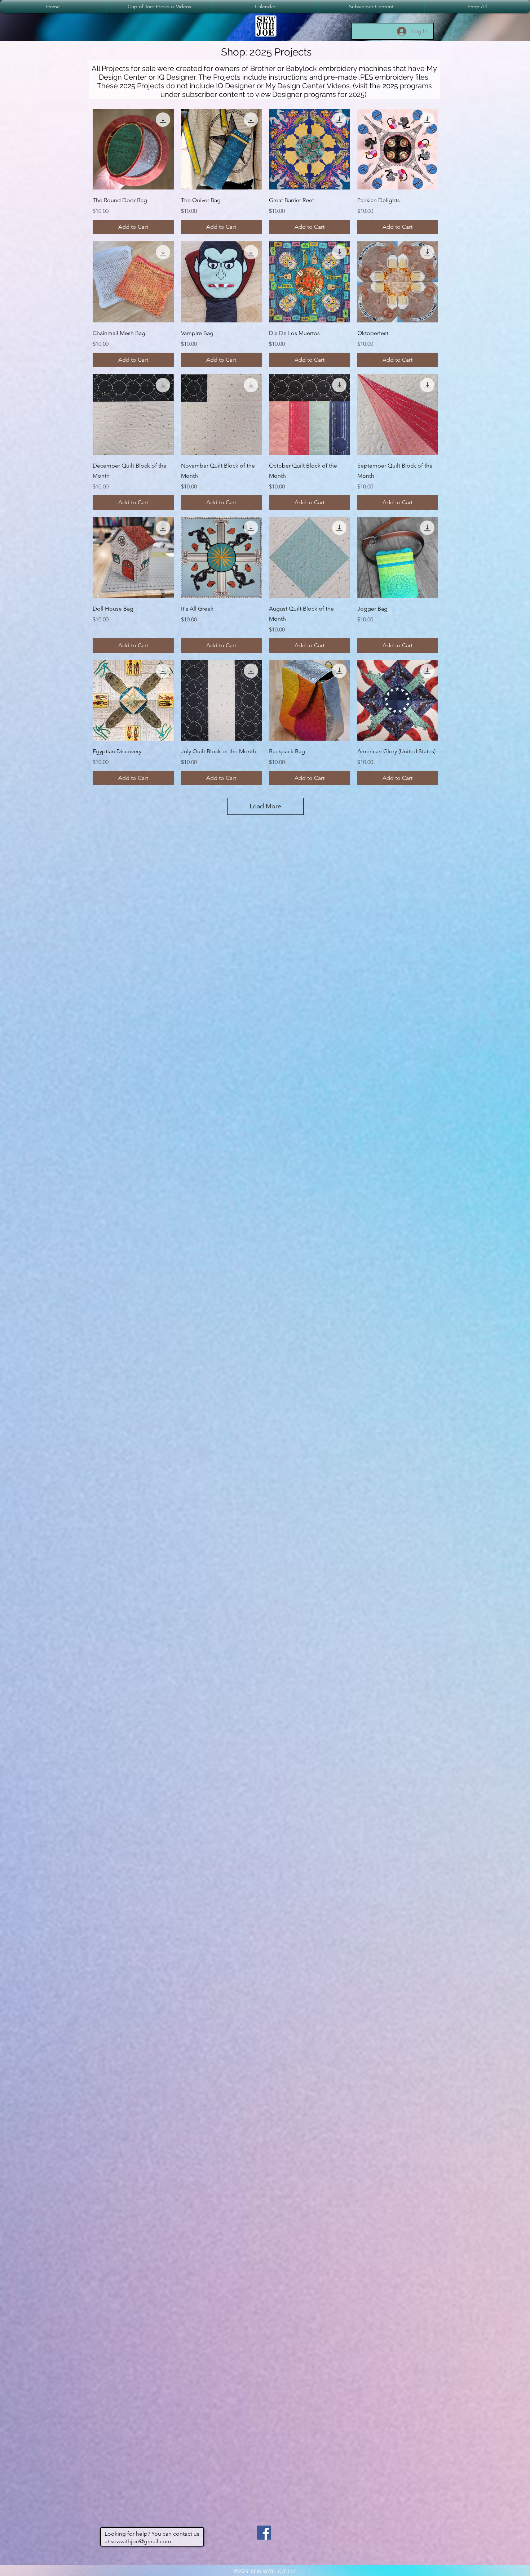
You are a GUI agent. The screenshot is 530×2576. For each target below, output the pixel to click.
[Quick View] (133, 149)
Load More (265, 806)
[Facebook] (264, 2533)
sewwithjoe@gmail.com (141, 2541)
